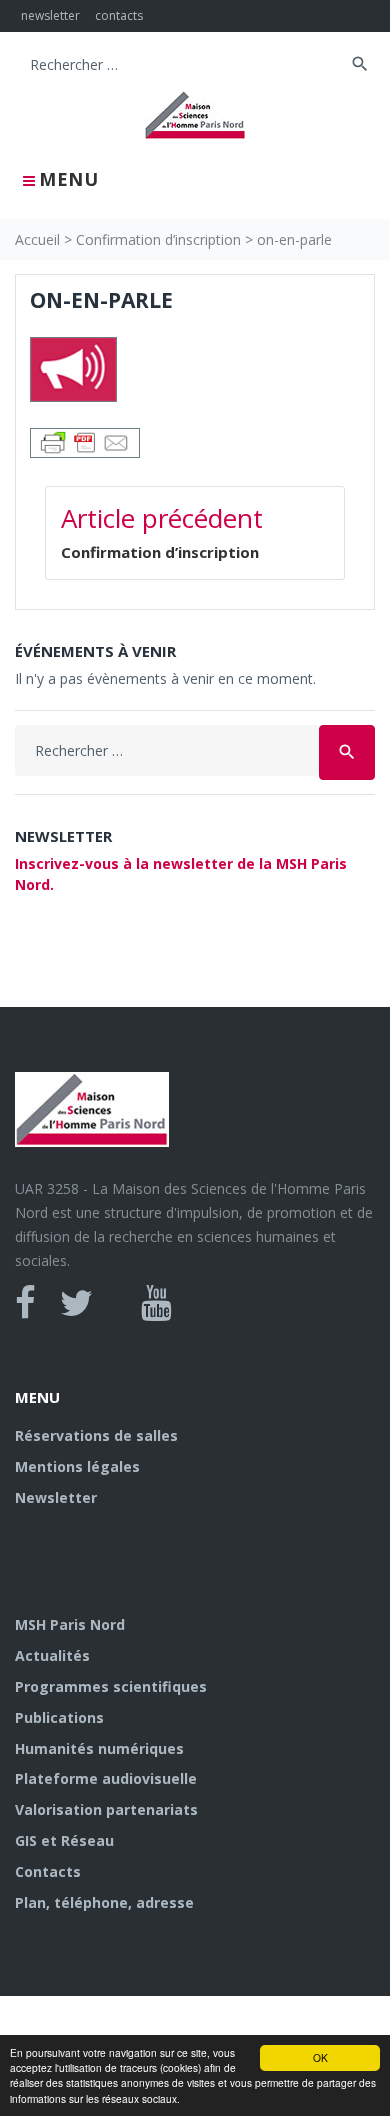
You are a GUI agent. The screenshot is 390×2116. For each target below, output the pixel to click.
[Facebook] (25, 1303)
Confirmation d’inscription (158, 239)
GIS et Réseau (64, 1840)
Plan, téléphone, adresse (104, 1902)
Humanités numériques (99, 1748)
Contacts (48, 1871)
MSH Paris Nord (70, 1624)
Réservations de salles (96, 1435)
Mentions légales (77, 1466)
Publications (59, 1717)
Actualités (52, 1655)
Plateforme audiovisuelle (106, 1778)
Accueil (37, 239)
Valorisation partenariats (106, 1809)
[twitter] (76, 1303)
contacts (119, 15)
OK (320, 2057)
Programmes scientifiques (111, 1686)
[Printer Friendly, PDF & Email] (85, 441)
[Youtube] (156, 1303)
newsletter (50, 15)
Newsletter (56, 1497)
